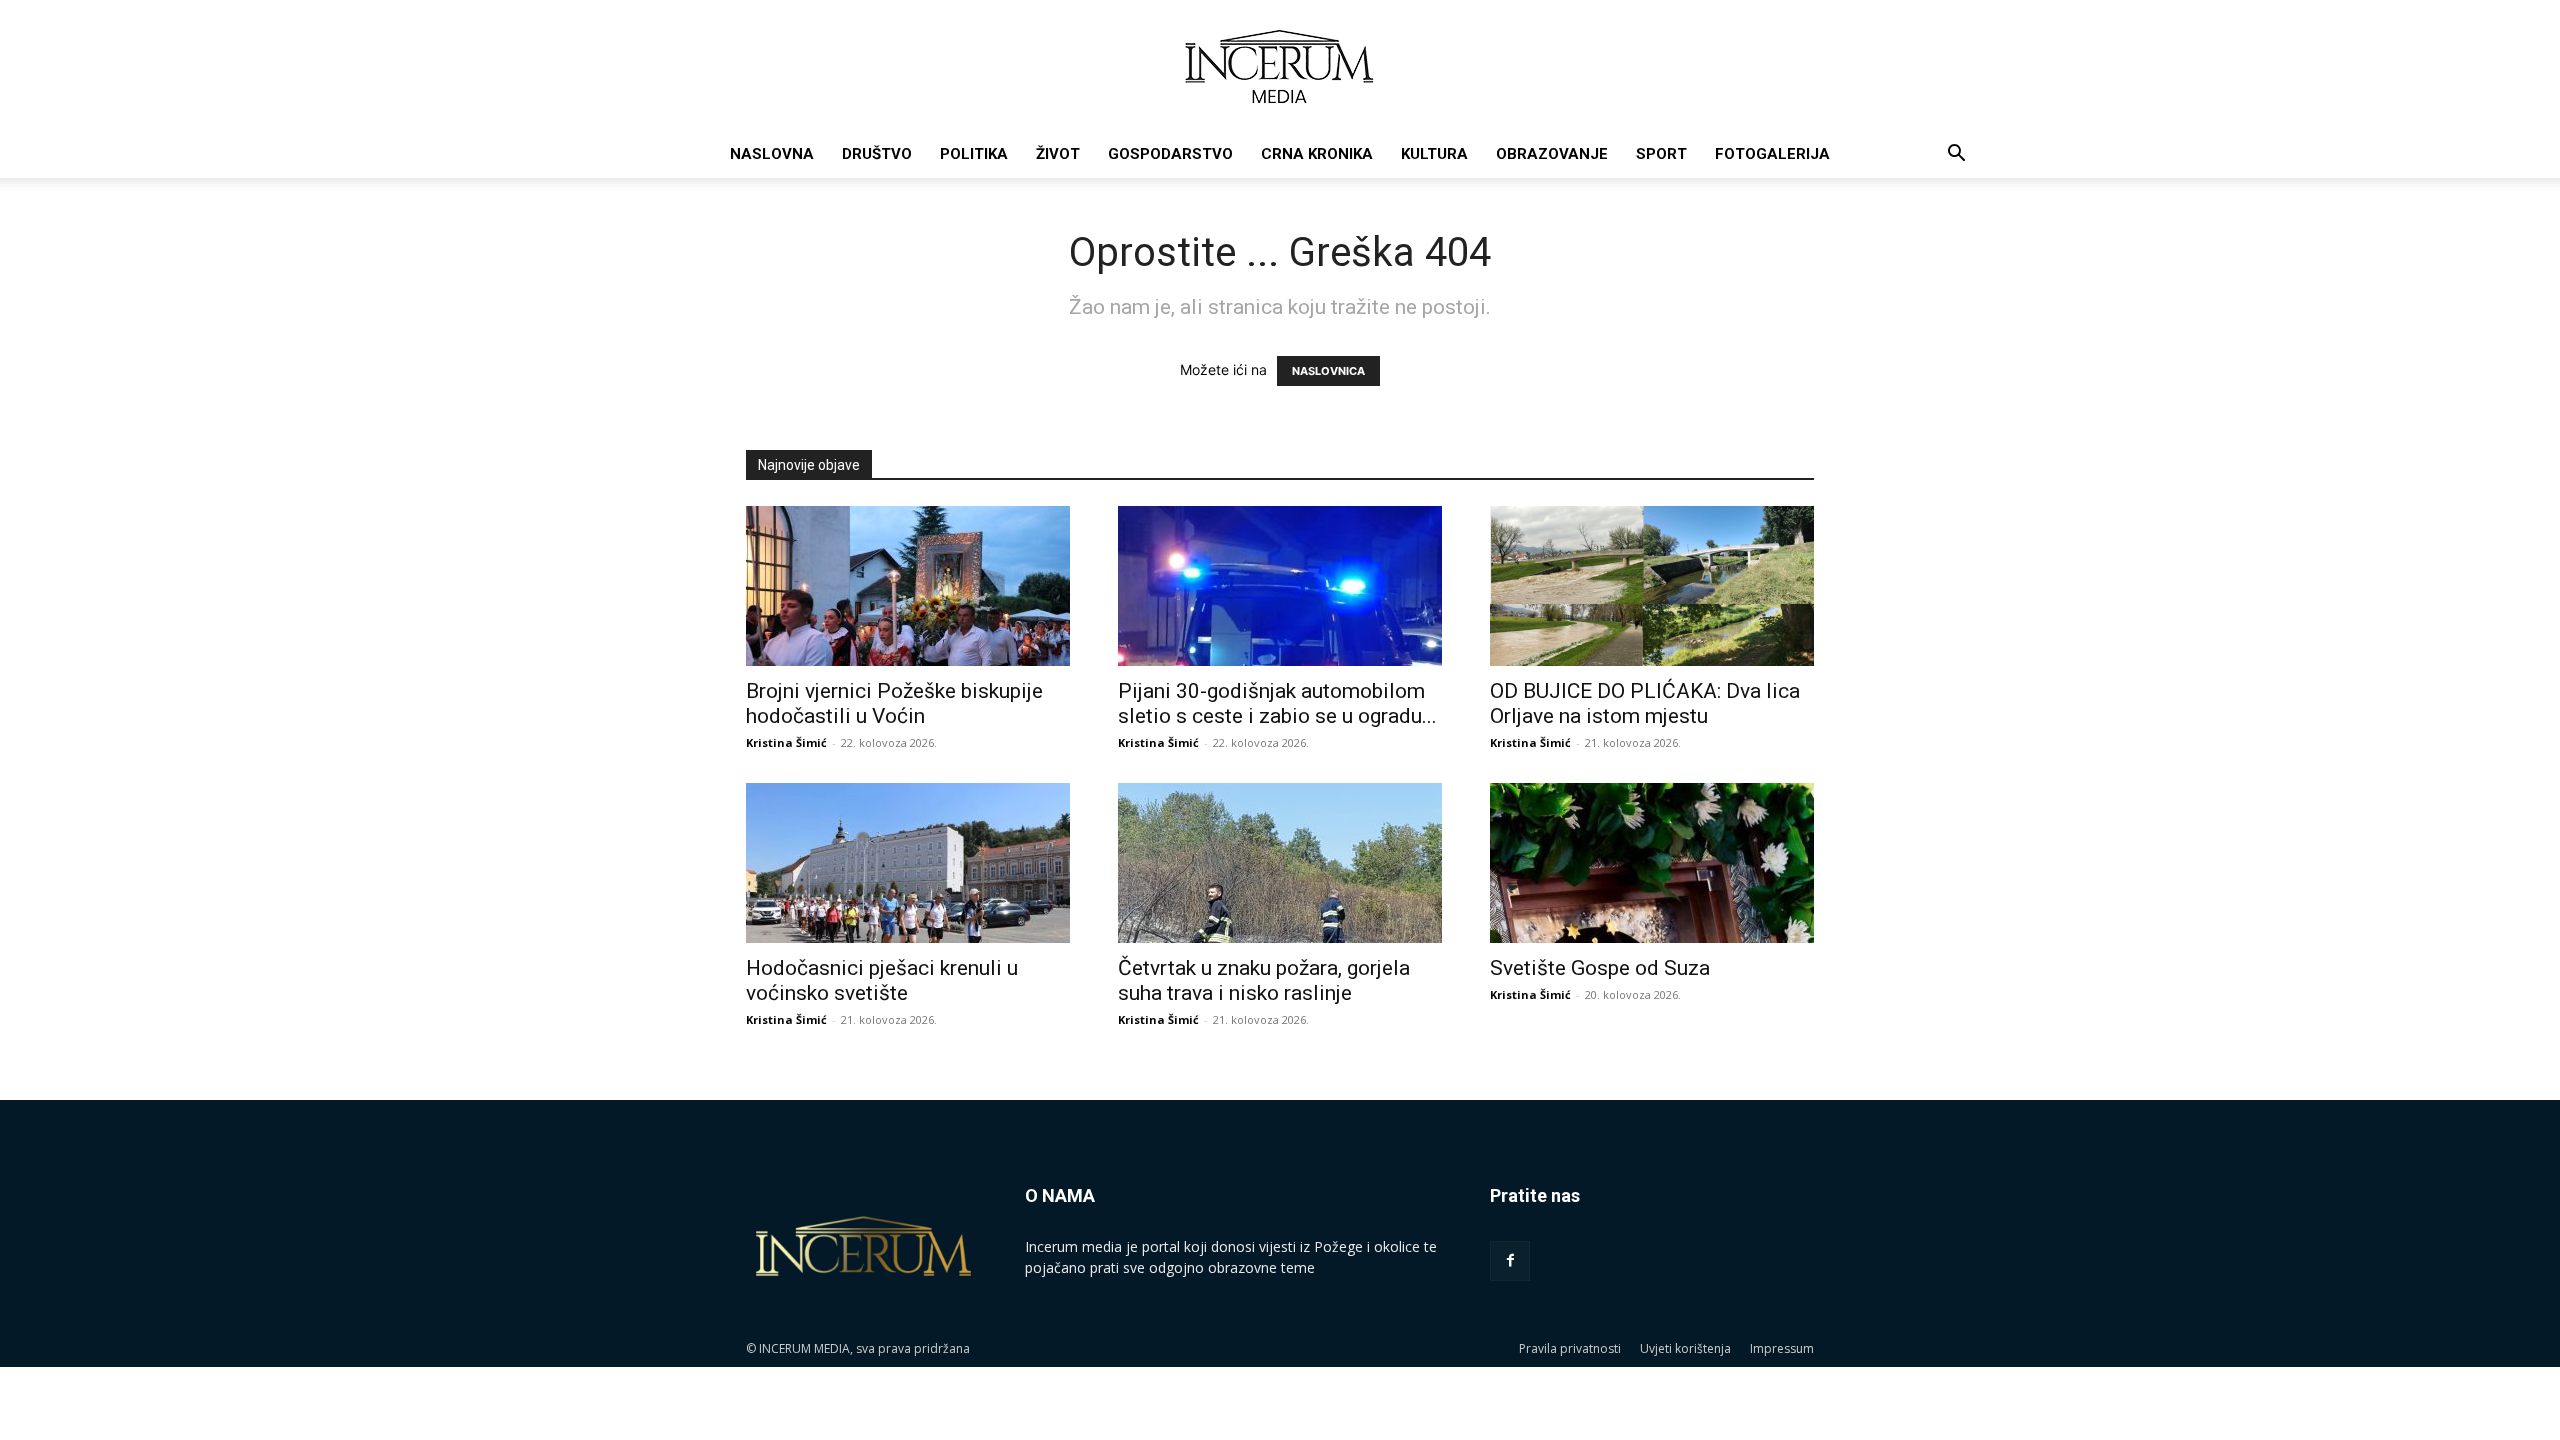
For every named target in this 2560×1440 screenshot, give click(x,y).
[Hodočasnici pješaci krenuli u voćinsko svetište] (908, 863)
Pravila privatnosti (1570, 1348)
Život (1058, 154)
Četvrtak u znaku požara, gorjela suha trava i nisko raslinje (1264, 980)
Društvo (877, 154)
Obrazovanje (1552, 154)
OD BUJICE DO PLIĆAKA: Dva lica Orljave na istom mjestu (1645, 703)
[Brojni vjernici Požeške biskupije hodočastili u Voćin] (908, 586)
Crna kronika (1317, 154)
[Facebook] (1510, 1261)
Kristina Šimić (786, 742)
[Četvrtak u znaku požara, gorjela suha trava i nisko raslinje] (1280, 863)
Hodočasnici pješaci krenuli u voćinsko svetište (882, 980)
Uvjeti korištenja (1685, 1348)
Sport (1661, 154)
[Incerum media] (1280, 66)
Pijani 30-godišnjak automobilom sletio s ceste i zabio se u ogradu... (1277, 703)
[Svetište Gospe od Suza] (1652, 863)
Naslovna (772, 154)
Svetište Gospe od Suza (1600, 968)
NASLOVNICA (1328, 371)
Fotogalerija (1772, 154)
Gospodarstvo (1170, 154)
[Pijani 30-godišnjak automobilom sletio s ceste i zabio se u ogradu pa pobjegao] (1280, 586)
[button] (1956, 155)
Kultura (1434, 154)
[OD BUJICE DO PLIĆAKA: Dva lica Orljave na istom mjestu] (1652, 586)
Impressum (1782, 1348)
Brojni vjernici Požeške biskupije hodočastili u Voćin (894, 703)
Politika (974, 154)
